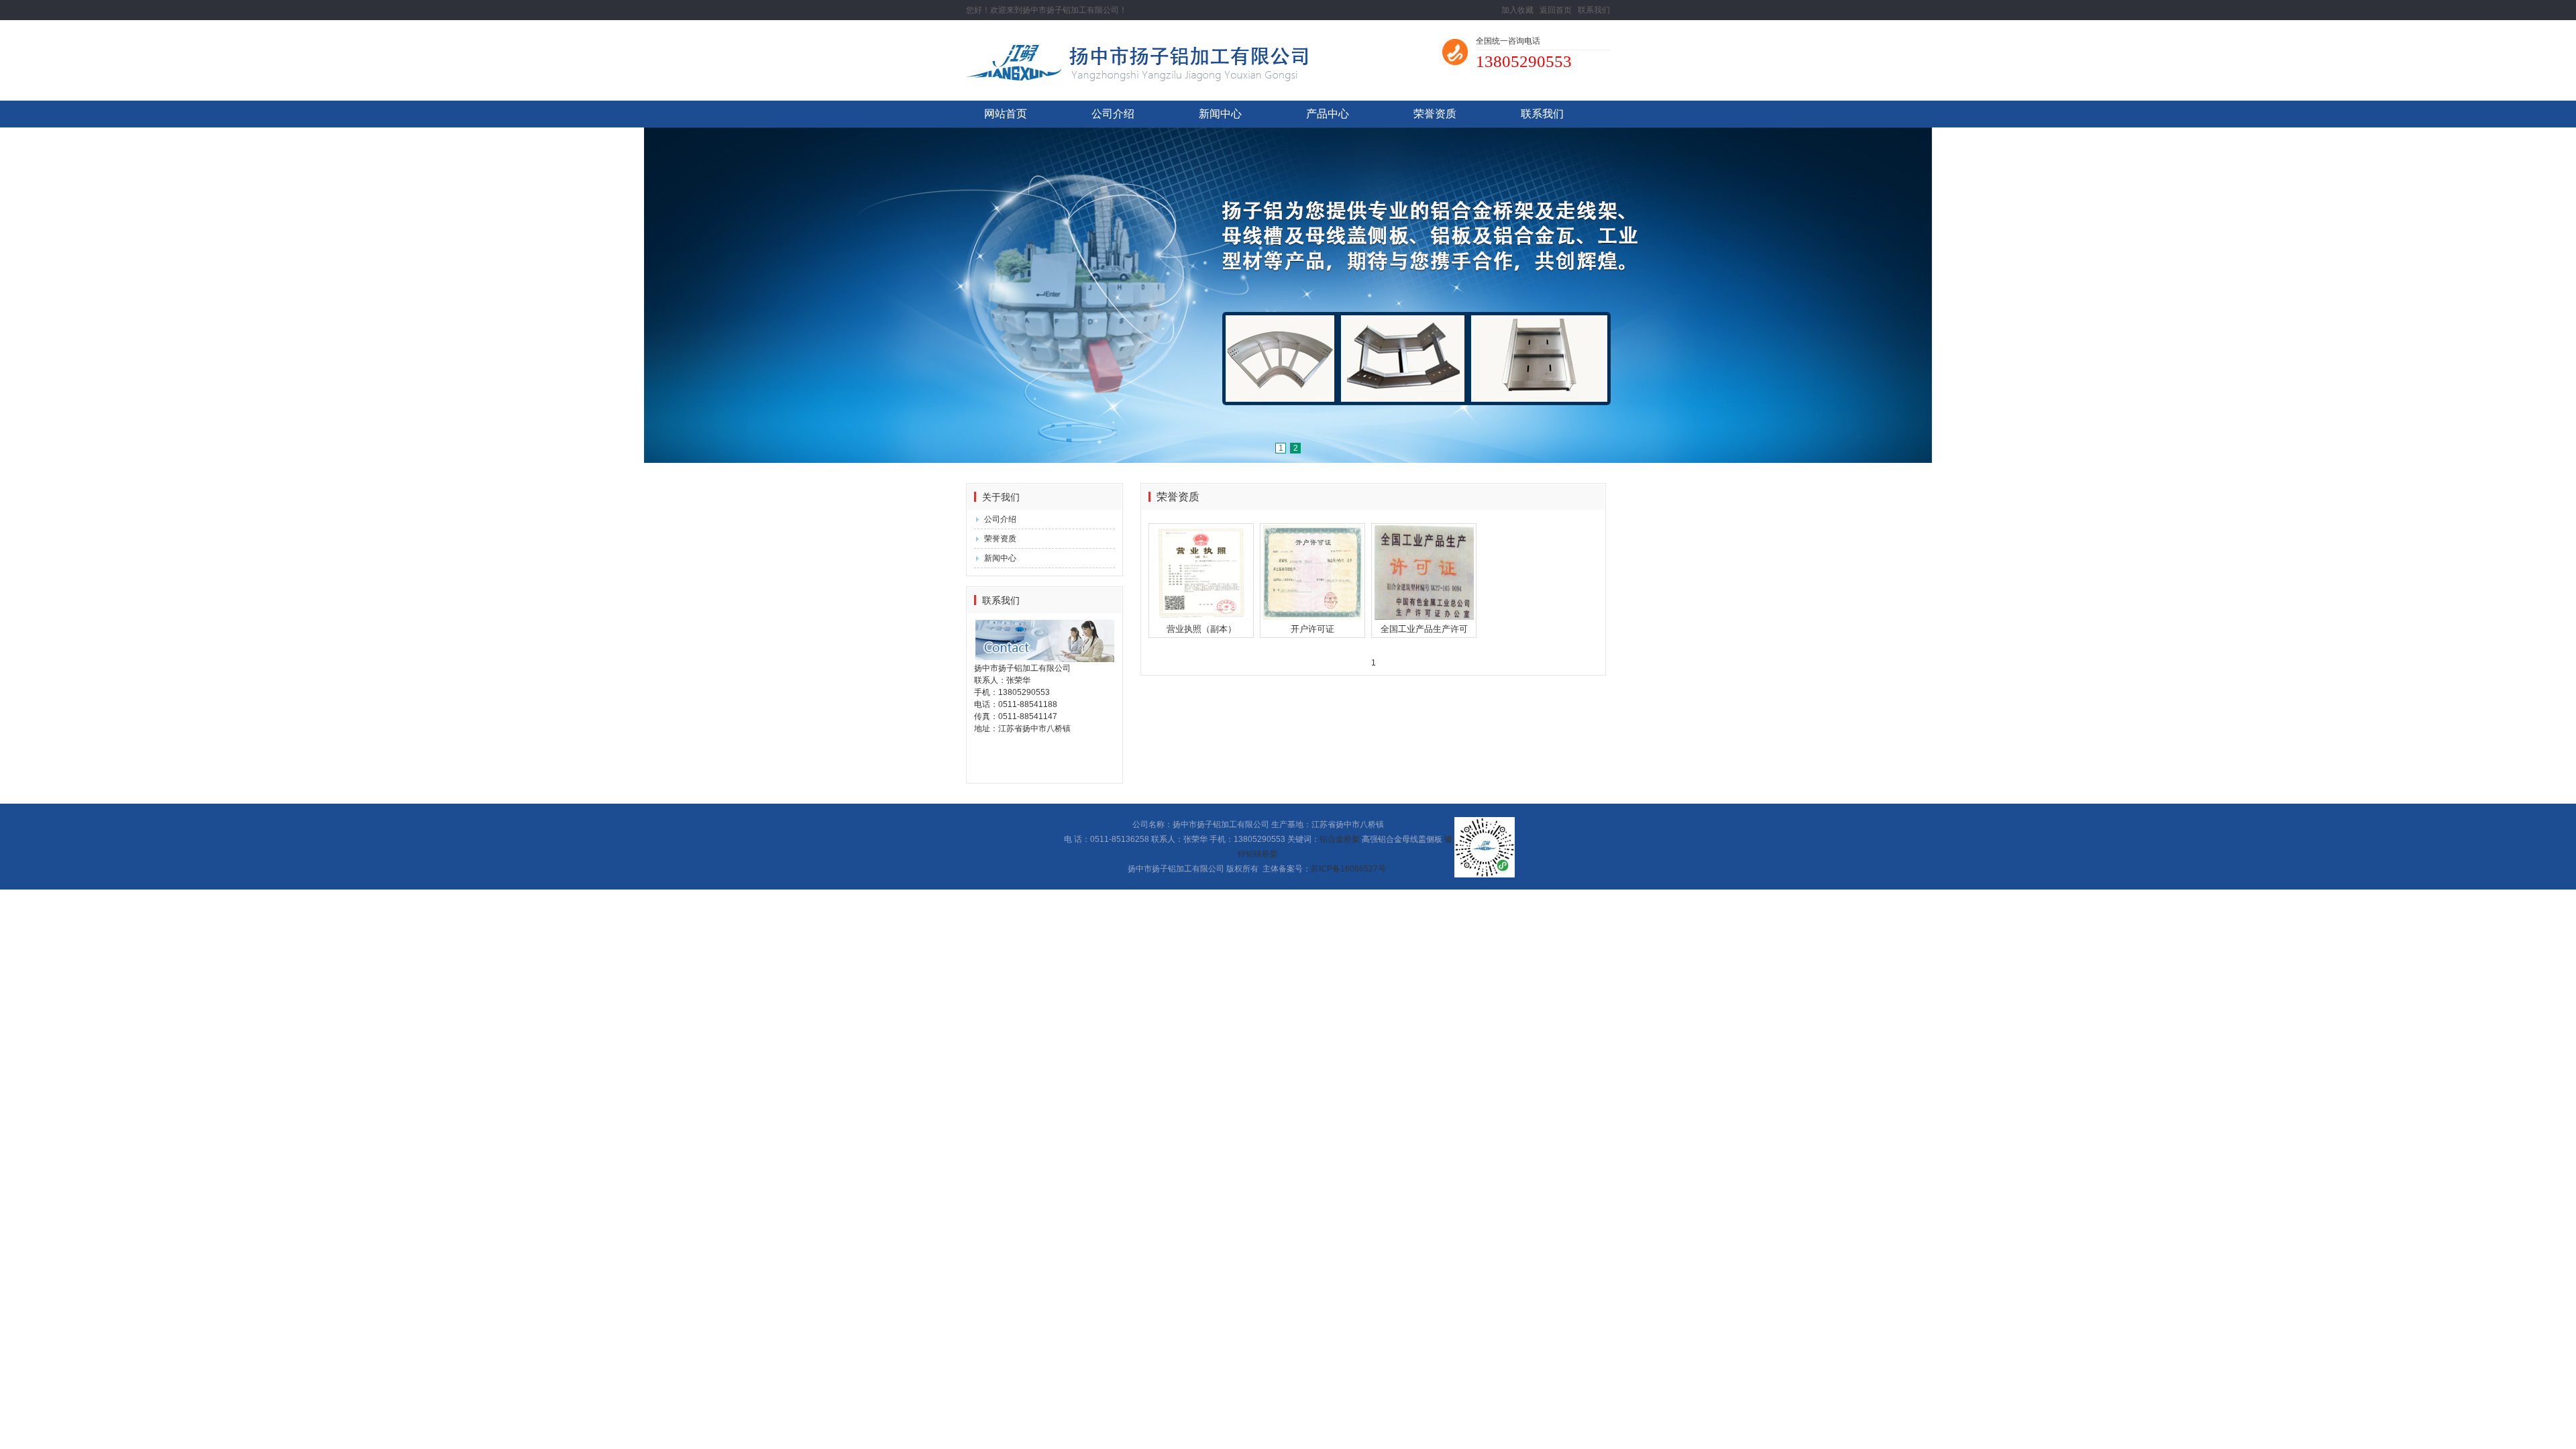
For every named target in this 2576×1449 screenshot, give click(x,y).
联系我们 (1594, 10)
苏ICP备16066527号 (1348, 869)
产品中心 (1328, 114)
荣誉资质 (1435, 114)
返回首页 (1556, 10)
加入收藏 (1517, 10)
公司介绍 (1113, 114)
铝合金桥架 (1340, 839)
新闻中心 (1220, 114)
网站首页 (1006, 114)
